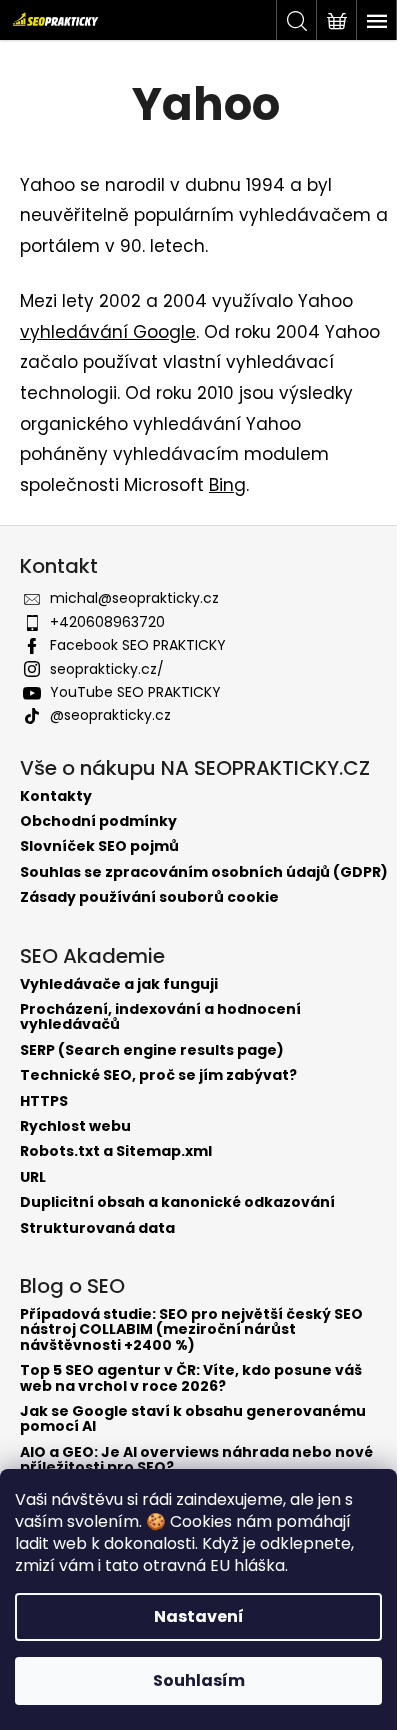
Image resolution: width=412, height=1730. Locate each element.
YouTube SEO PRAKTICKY (135, 692)
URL (33, 1177)
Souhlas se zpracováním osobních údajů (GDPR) (204, 872)
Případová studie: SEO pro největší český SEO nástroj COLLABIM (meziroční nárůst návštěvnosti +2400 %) (191, 1330)
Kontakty (56, 796)
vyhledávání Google (108, 332)
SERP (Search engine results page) (152, 1050)
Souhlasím (199, 1680)
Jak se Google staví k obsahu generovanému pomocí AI (193, 1419)
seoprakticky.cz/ (107, 669)
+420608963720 (107, 622)
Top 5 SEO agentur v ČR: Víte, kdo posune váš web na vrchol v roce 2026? (191, 1378)
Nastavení (199, 1616)
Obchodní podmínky (98, 821)
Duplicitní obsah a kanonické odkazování (177, 1202)
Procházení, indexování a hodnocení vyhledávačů (160, 1017)
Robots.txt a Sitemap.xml (116, 1151)
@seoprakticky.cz (110, 715)
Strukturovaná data (97, 1228)
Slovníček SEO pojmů (99, 846)
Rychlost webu (75, 1126)
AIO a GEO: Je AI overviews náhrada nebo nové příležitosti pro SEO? (196, 1460)
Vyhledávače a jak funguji (119, 984)
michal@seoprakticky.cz (134, 598)
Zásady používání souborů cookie (149, 897)
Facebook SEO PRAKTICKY (138, 645)
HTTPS (44, 1101)
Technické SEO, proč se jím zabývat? (158, 1075)
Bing (227, 485)
